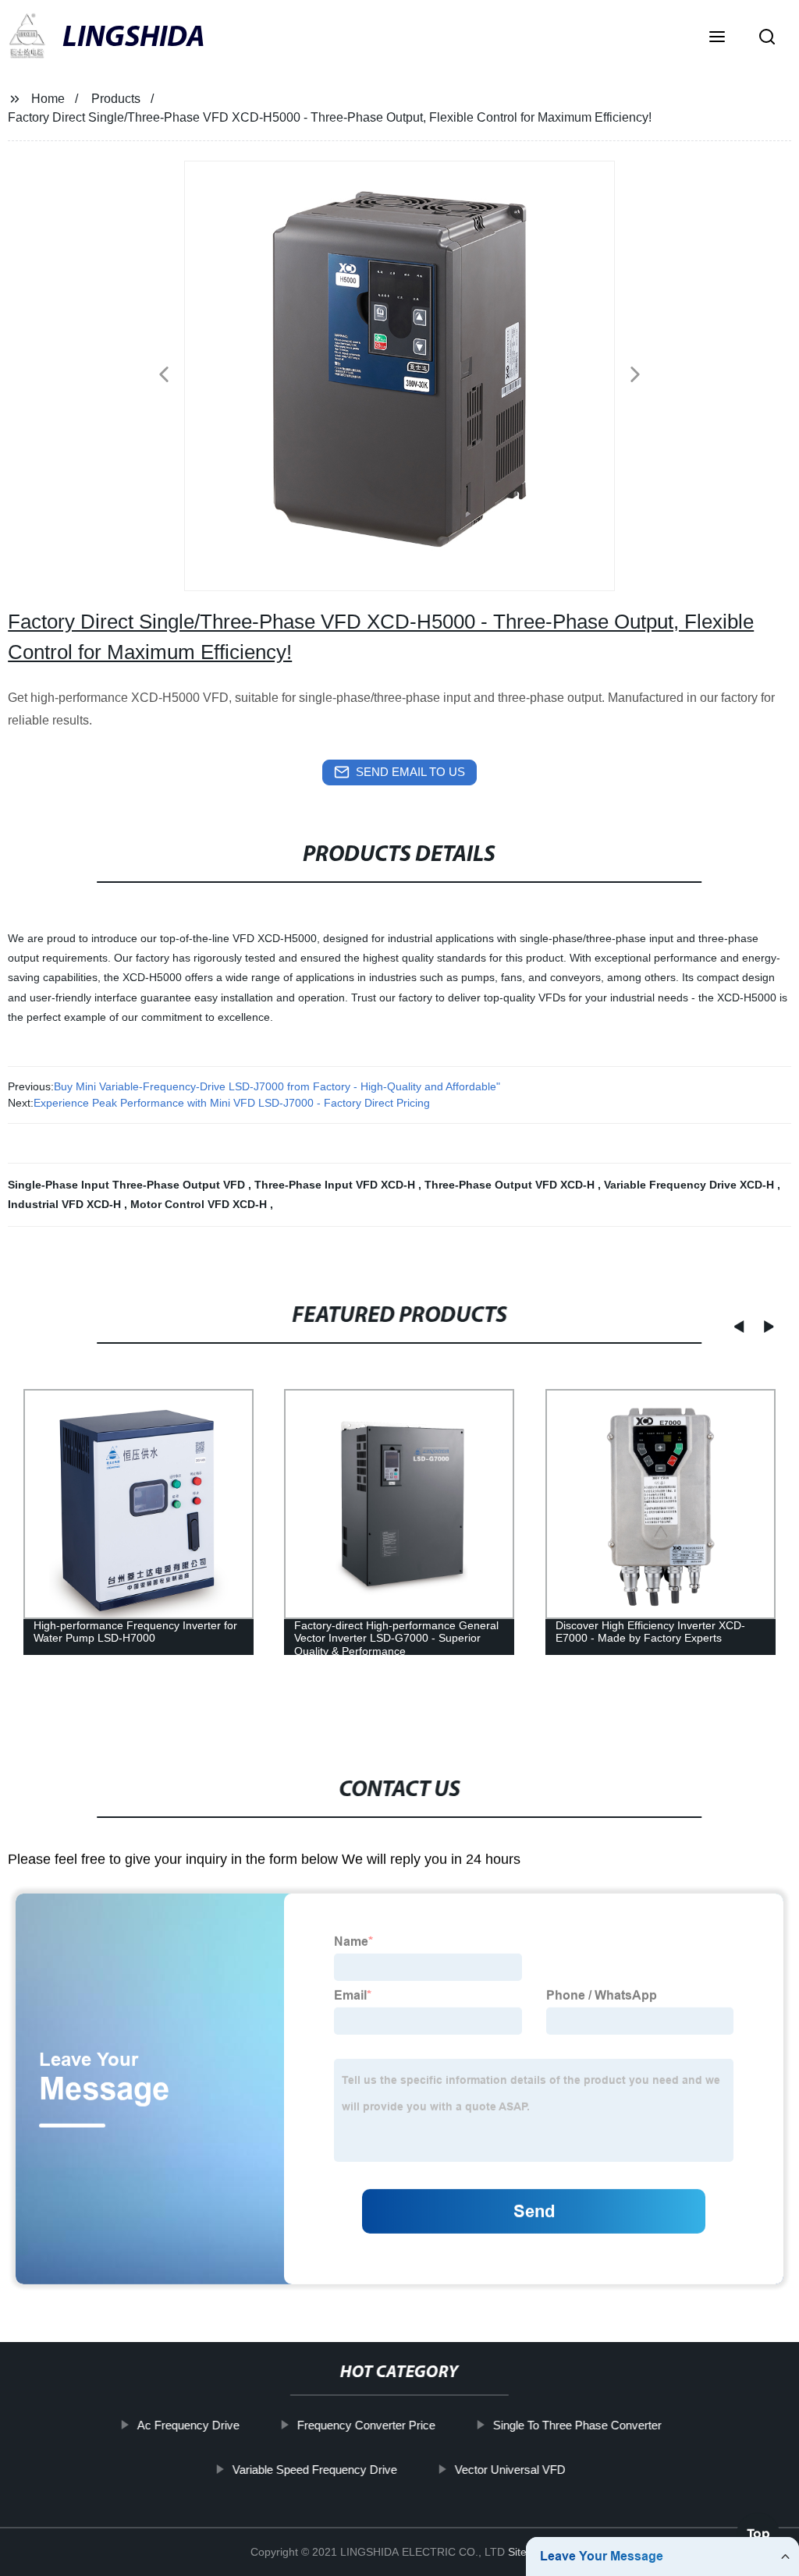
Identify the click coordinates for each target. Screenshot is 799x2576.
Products (116, 99)
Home (48, 99)
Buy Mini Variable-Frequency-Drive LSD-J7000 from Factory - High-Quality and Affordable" (277, 1086)
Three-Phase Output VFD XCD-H (511, 1185)
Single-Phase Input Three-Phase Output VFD (128, 1185)
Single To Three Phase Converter (577, 2425)
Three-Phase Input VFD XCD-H (336, 1185)
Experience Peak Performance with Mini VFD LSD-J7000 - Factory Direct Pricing (232, 1103)
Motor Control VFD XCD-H (200, 1204)
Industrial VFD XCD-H (66, 1204)
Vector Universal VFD (510, 2470)
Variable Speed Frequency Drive (315, 2470)
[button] (717, 38)
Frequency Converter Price (366, 2425)
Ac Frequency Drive (188, 2425)
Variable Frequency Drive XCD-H (691, 1185)
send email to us (410, 772)
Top (758, 2528)
